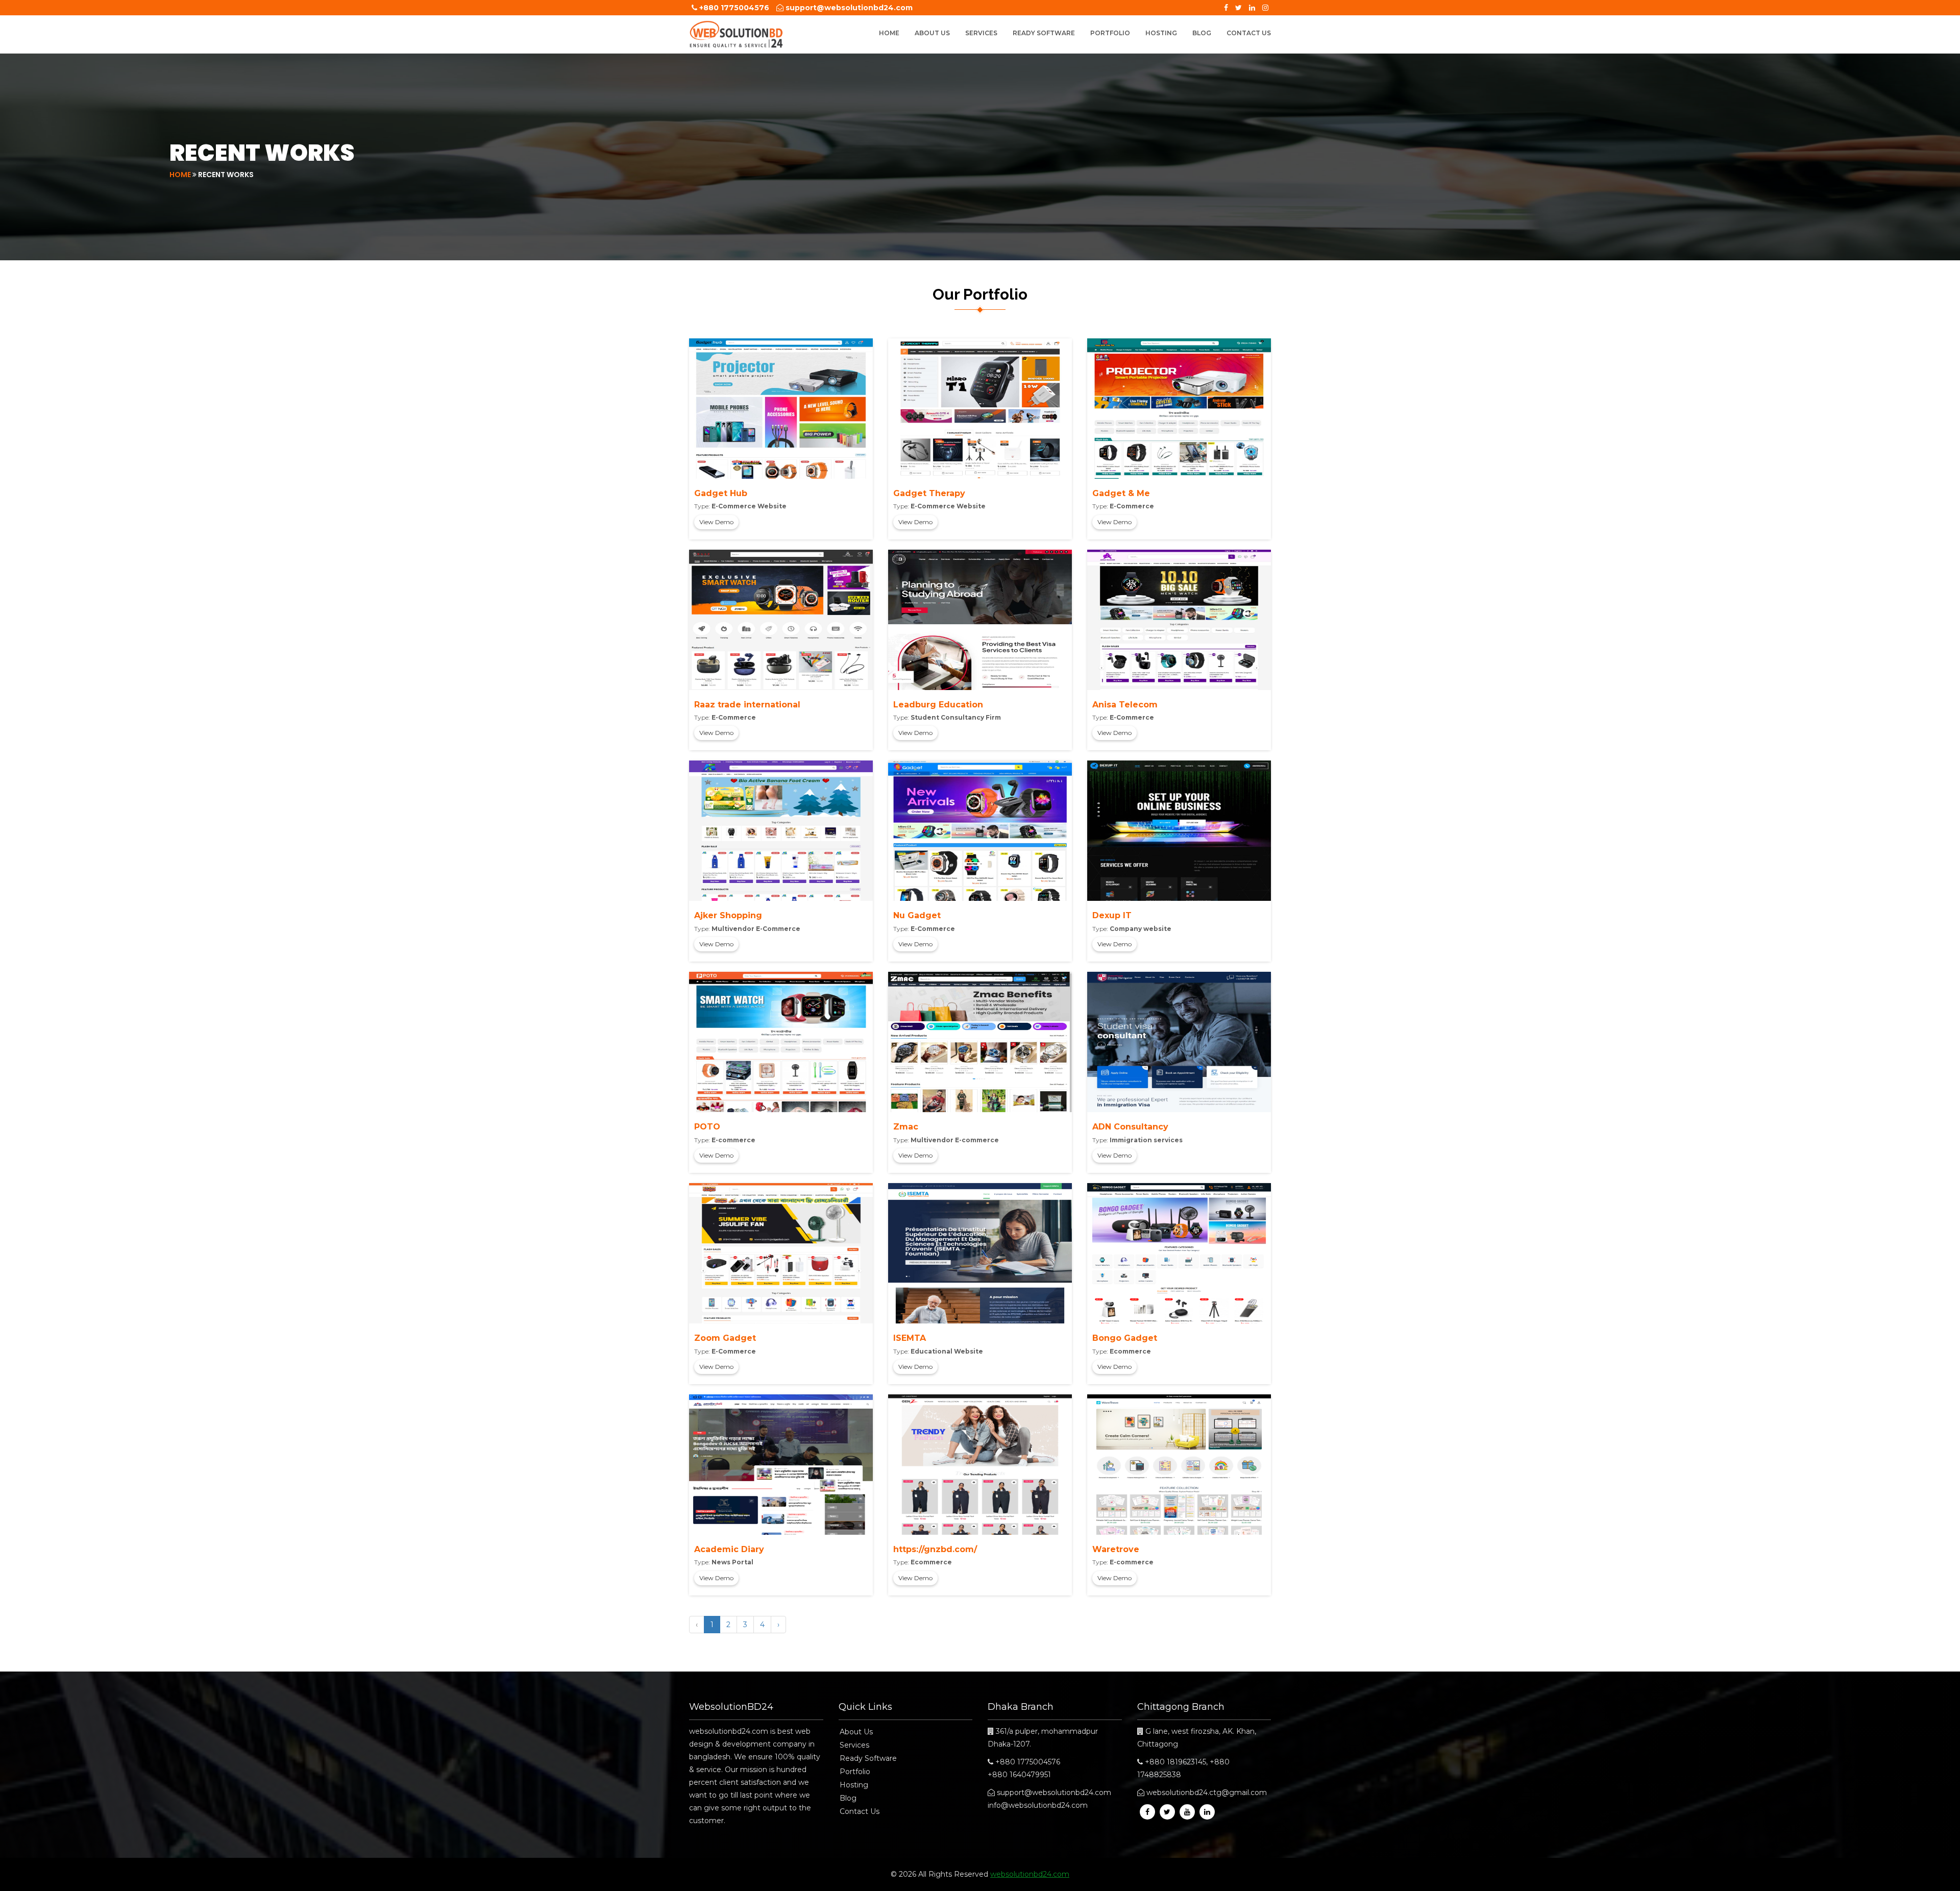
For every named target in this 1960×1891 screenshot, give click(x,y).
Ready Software (1044, 33)
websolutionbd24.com (1030, 1874)
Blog (1202, 33)
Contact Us (1249, 33)
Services (981, 33)
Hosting (1161, 33)
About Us (932, 33)
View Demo (716, 522)
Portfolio (1110, 33)
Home (889, 33)
